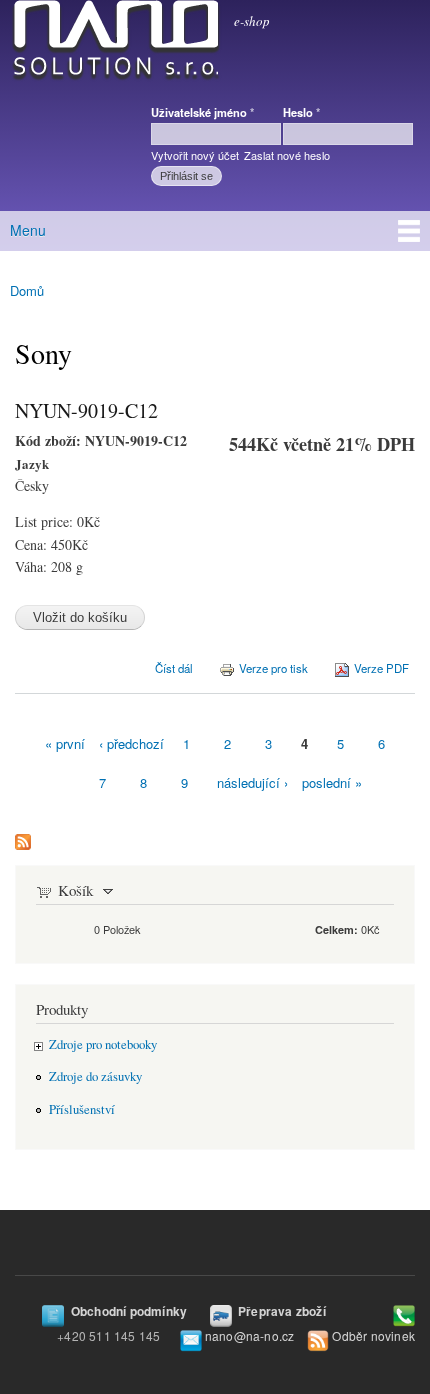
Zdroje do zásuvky (95, 1076)
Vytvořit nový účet (195, 155)
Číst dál (174, 666)
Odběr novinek (373, 1335)
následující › (252, 782)
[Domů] (112, 44)
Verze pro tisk (273, 668)
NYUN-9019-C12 (86, 410)
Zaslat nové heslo (287, 155)
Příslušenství (82, 1109)
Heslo (301, 112)
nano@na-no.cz (250, 1335)
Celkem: (336, 929)
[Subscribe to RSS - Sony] (23, 837)
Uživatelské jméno (202, 112)
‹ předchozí (131, 743)
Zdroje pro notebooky (103, 1044)
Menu (28, 230)
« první (65, 743)
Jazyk (32, 463)
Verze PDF (381, 668)
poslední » (332, 782)
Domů (27, 290)
